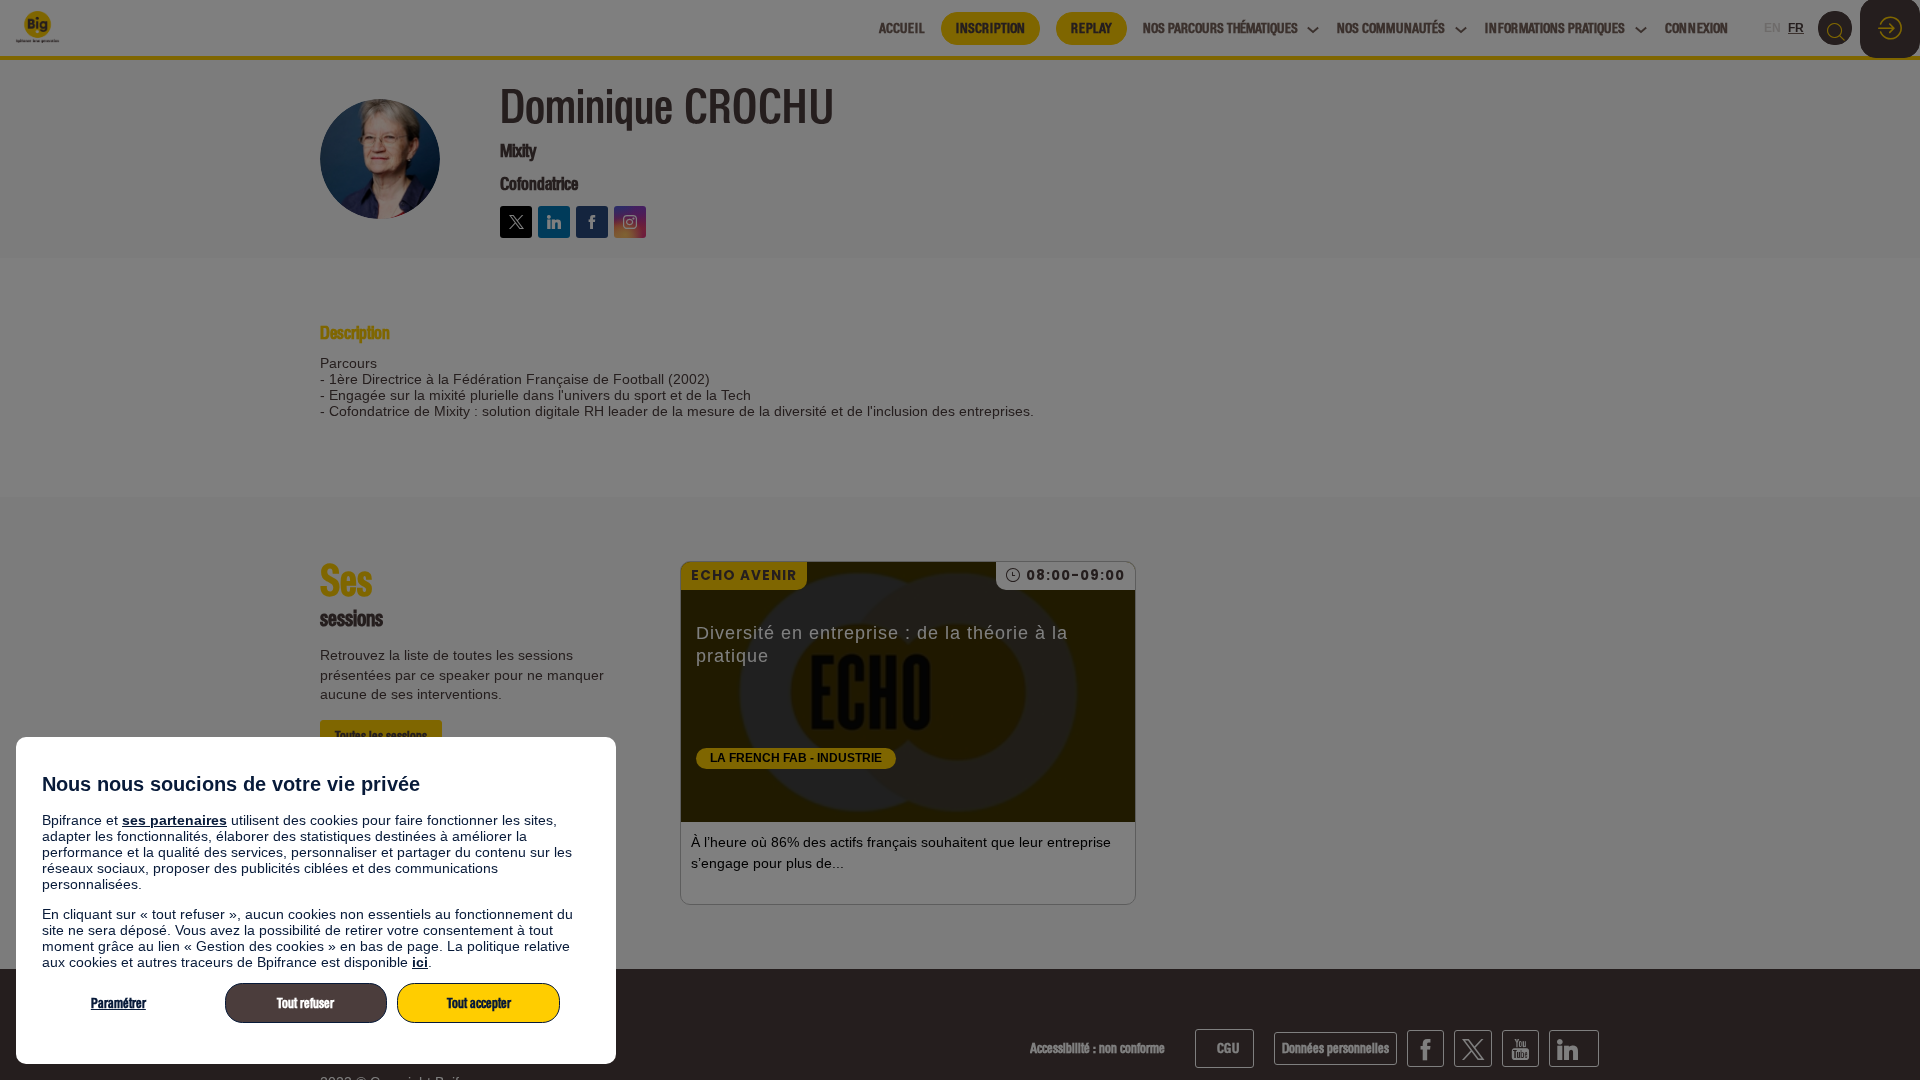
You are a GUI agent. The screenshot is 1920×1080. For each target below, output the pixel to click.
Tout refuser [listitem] (305, 1003)
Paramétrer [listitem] (118, 1003)
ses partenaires (174, 820)
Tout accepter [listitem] (479, 1003)
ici (420, 962)
